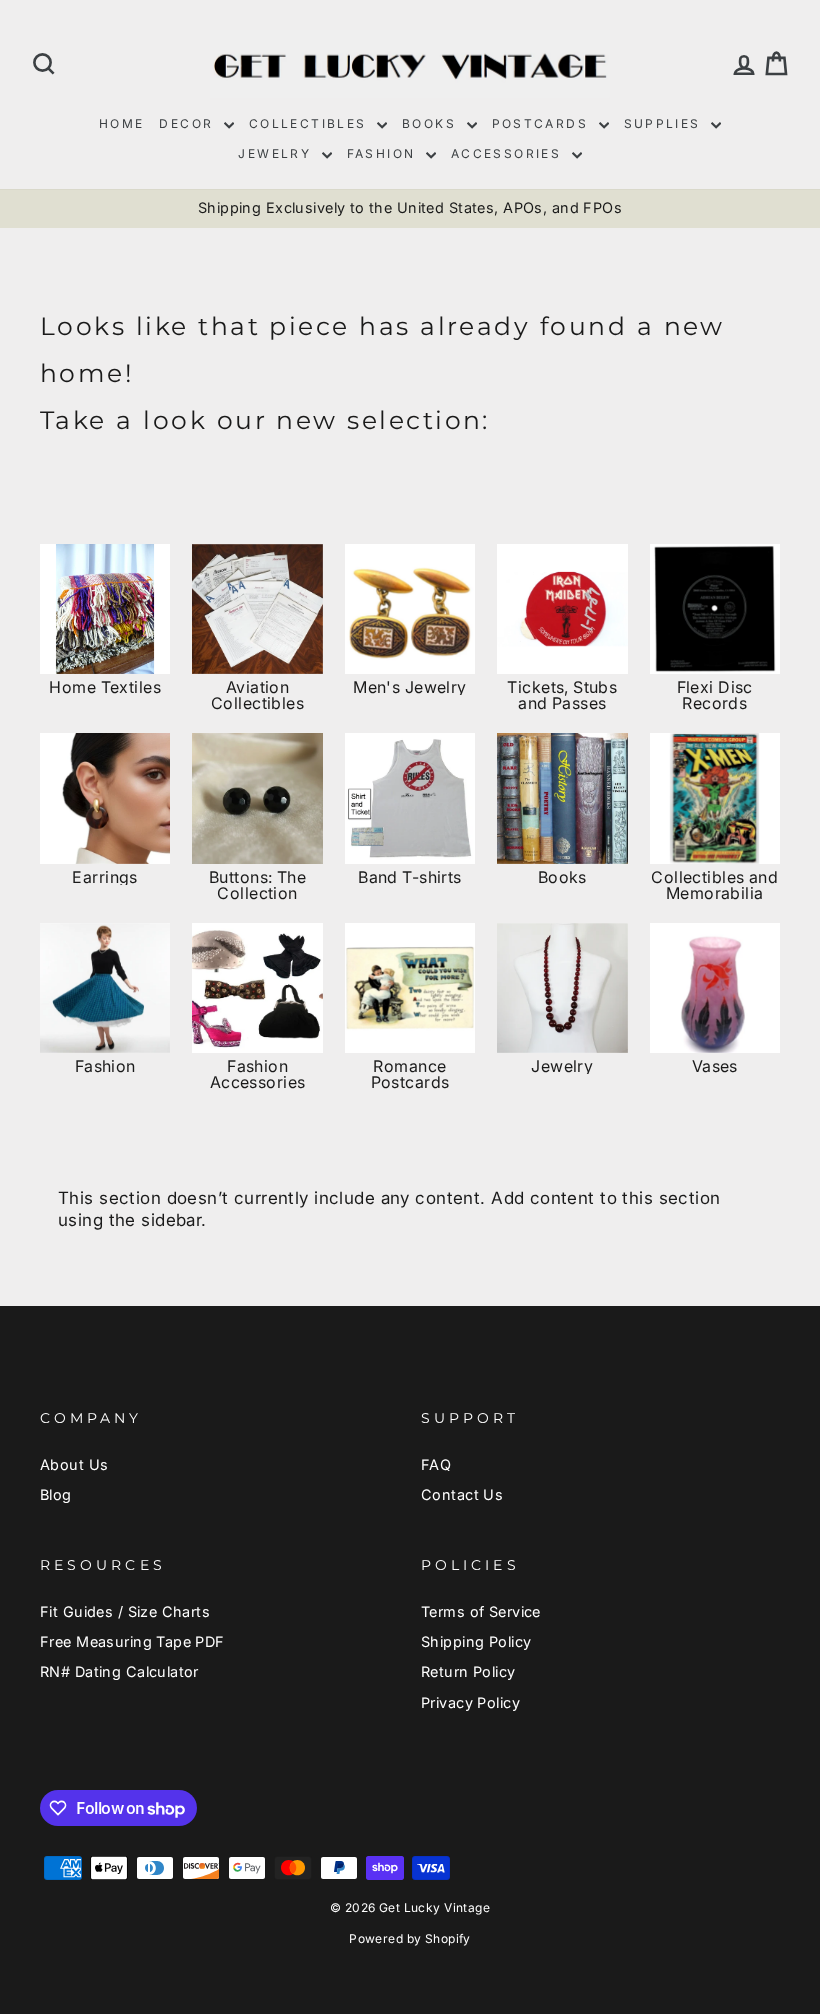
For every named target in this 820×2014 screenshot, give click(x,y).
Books (431, 123)
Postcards (543, 123)
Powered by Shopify (410, 1938)
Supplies (665, 123)
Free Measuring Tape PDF (132, 1641)
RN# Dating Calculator (119, 1671)
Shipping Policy (476, 1641)
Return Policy (468, 1671)
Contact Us (462, 1494)
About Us (74, 1464)
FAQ (436, 1464)
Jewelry (277, 153)
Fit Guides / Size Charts (125, 1611)
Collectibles (310, 123)
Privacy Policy (470, 1702)
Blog (56, 1494)
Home (122, 123)
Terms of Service (481, 1611)
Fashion (384, 153)
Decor (188, 123)
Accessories (509, 153)
